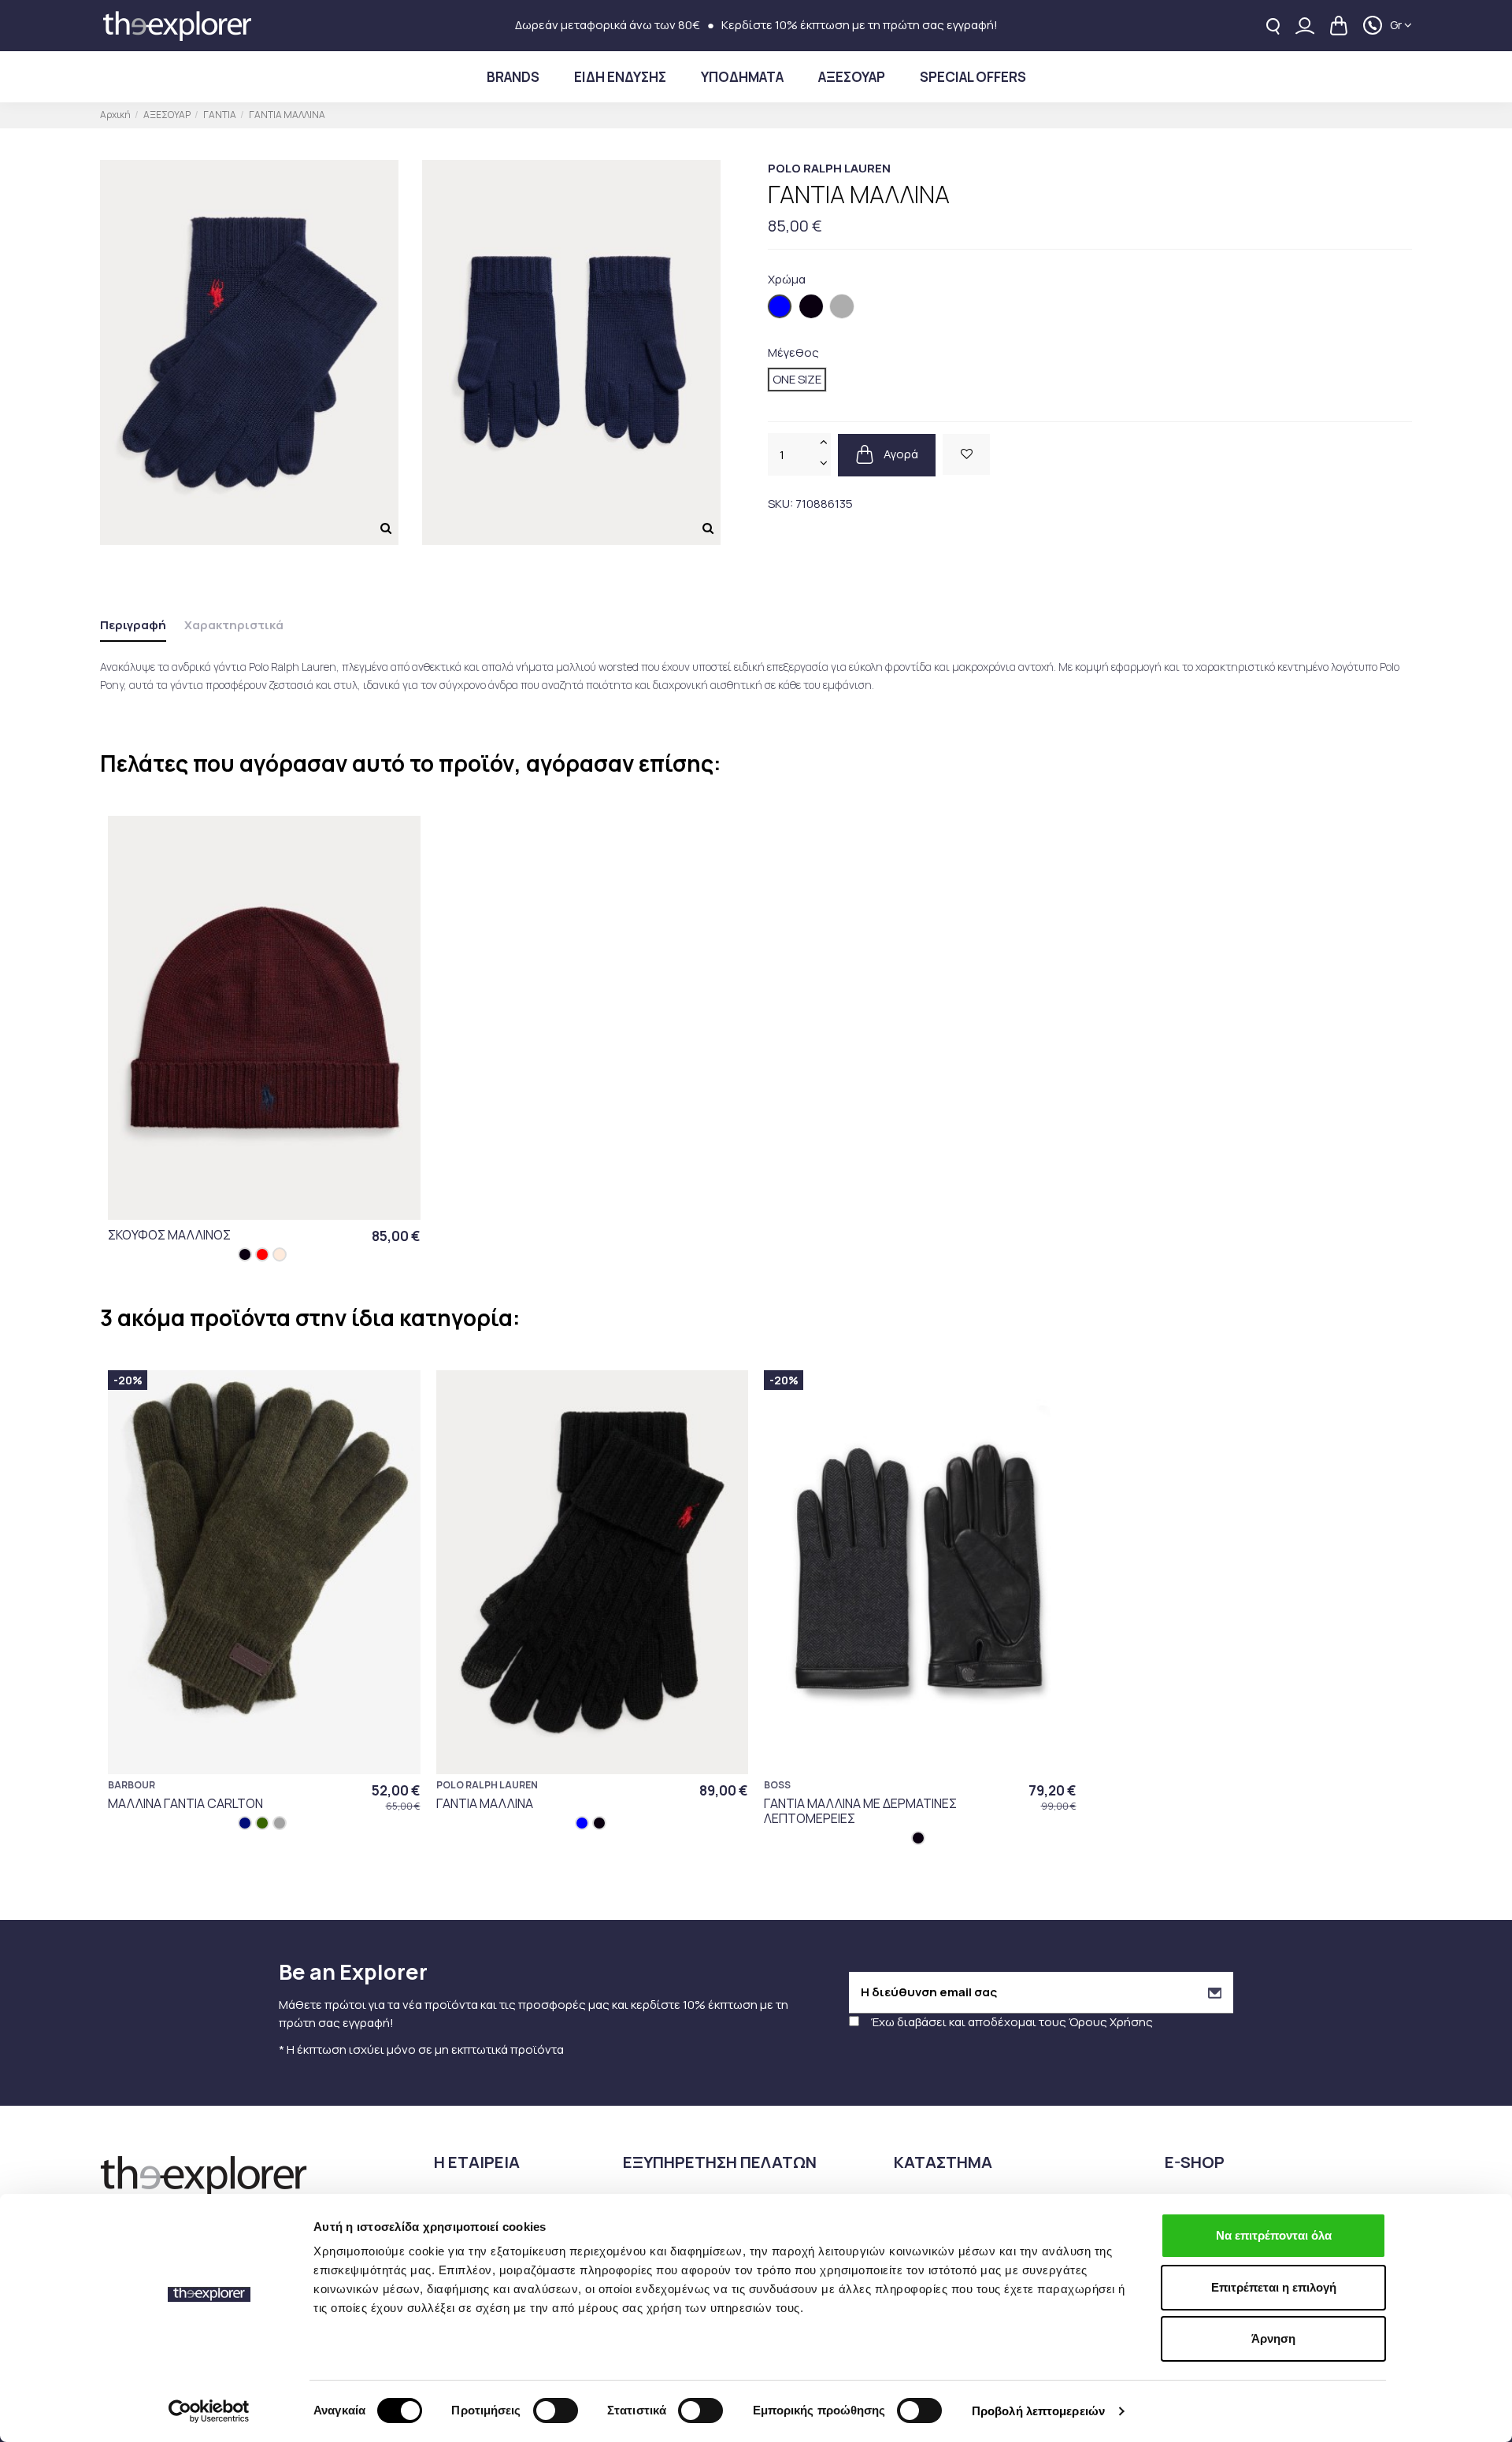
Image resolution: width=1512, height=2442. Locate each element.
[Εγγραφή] (1215, 1993)
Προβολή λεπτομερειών (1038, 2411)
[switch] (556, 2411)
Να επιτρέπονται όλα (1274, 2235)
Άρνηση (1273, 2338)
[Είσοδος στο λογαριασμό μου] (1305, 26)
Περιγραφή (133, 625)
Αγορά (900, 453)
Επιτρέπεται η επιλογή (1274, 2287)
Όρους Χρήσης (1111, 2022)
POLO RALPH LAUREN (829, 168)
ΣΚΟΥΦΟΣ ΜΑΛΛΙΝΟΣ (169, 1235)
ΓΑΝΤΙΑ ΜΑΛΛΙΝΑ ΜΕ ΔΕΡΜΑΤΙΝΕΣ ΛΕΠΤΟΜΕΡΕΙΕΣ (860, 1811)
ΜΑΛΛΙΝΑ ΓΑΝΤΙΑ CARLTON (185, 1803)
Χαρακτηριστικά (234, 625)
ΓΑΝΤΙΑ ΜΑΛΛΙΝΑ (485, 1803)
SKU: (780, 503)
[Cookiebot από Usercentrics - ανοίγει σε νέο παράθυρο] (209, 2411)
